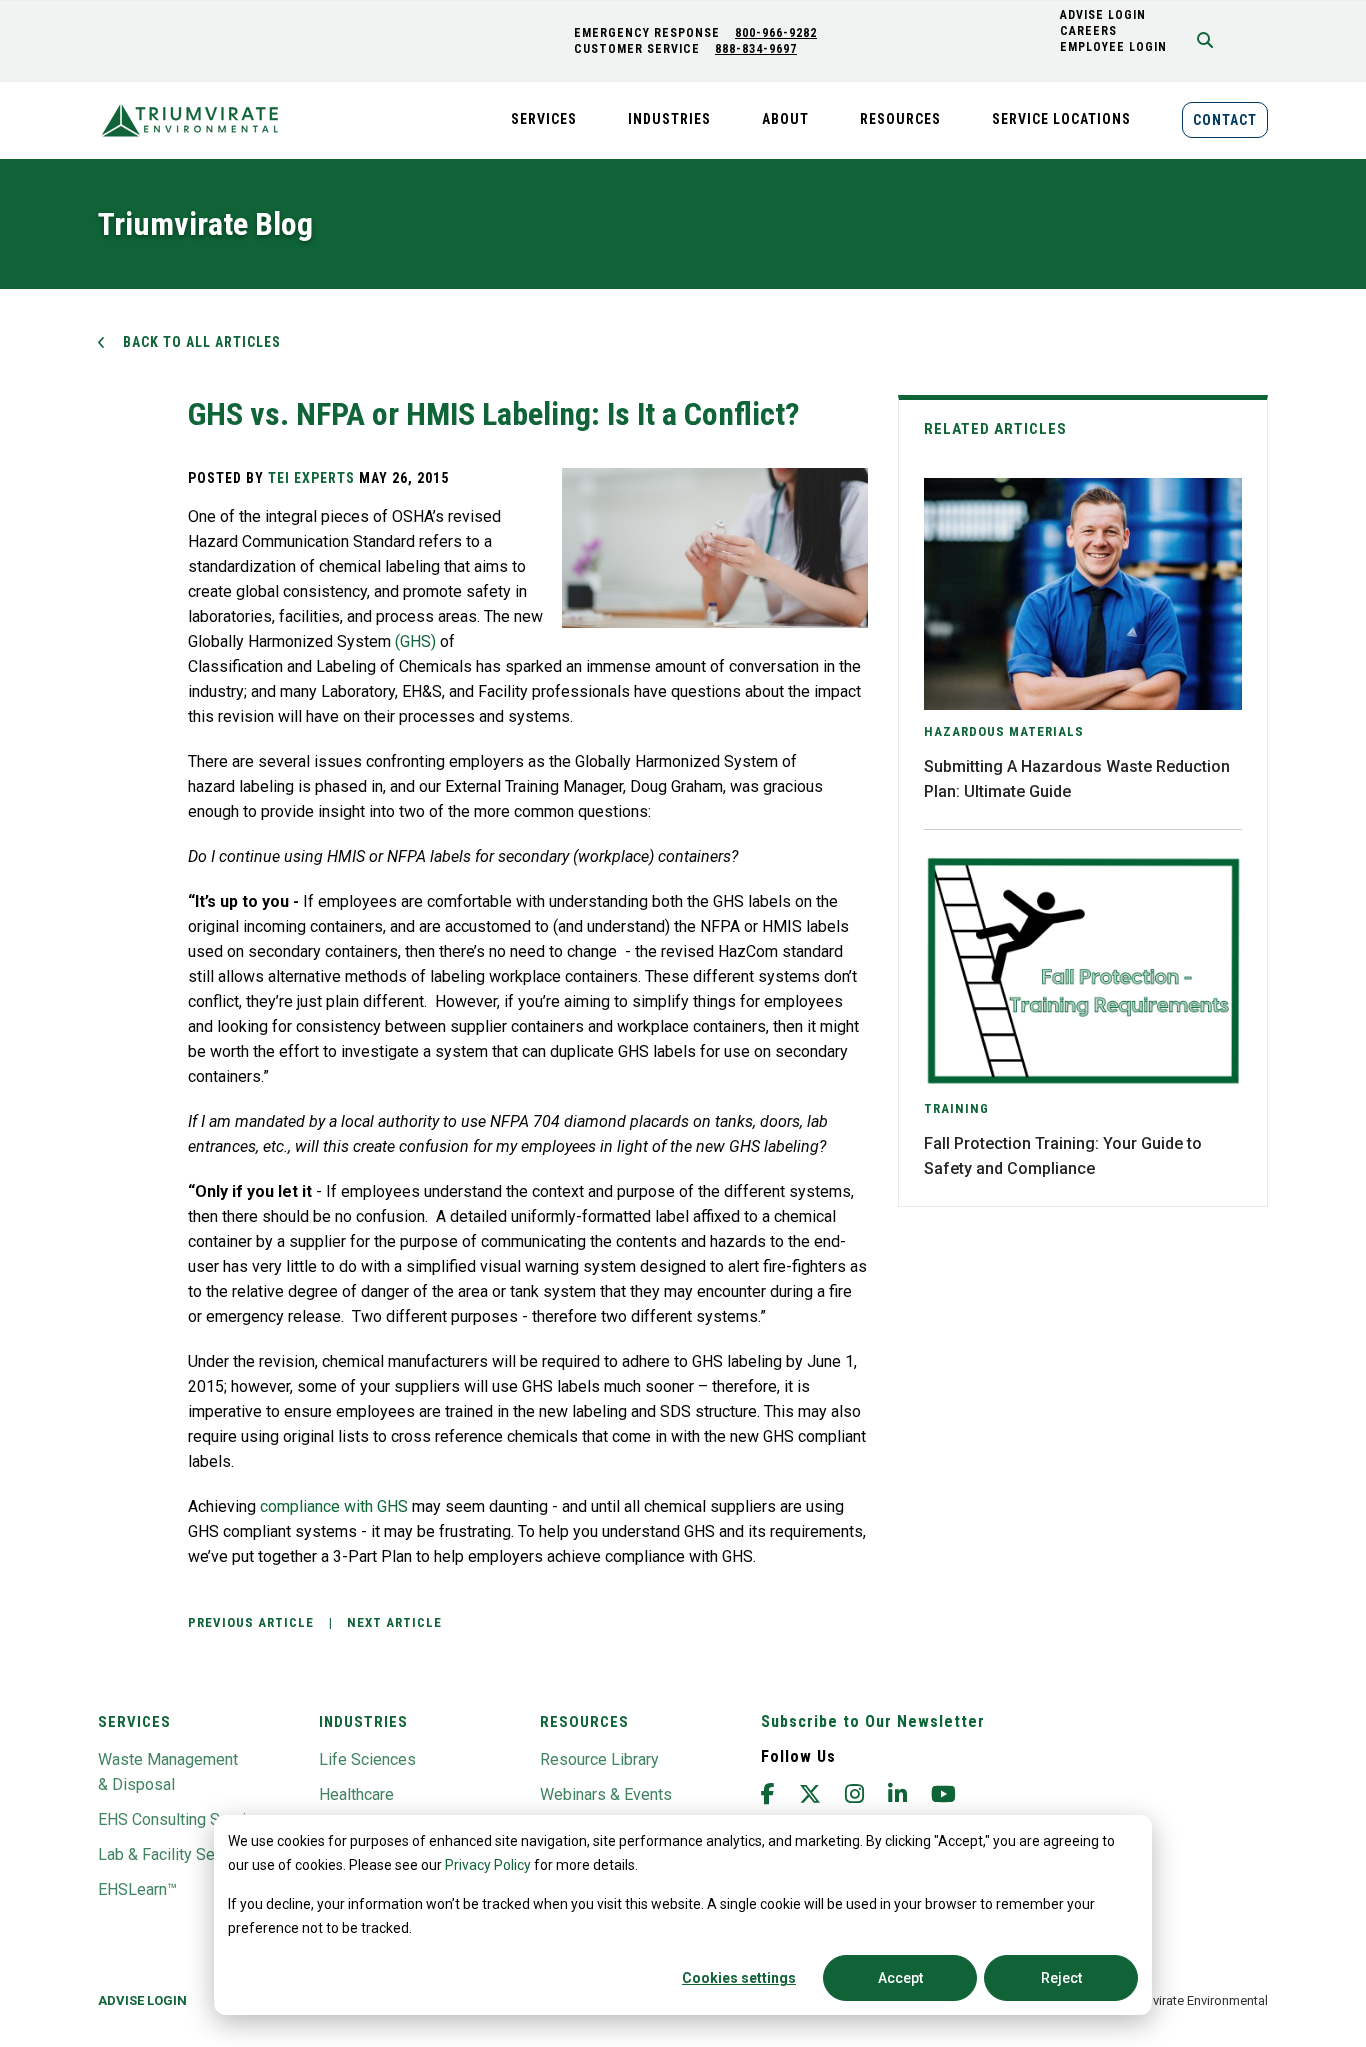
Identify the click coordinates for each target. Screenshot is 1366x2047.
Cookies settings (739, 1978)
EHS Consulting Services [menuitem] (185, 1819)
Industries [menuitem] (669, 119)
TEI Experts (311, 478)
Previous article (251, 1622)
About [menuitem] (785, 119)
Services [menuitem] (544, 119)
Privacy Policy (488, 1865)
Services (134, 1722)
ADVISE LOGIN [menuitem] (1103, 15)
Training (956, 1108)
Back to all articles (202, 342)
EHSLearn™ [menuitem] (137, 1889)
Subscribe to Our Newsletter (873, 1721)
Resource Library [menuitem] (599, 1759)
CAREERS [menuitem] (1088, 31)
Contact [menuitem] (1225, 120)
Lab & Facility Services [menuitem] (178, 1854)
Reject (1061, 1978)
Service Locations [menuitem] (1061, 119)
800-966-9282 (776, 33)
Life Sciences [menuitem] (367, 1759)
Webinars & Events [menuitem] (606, 1794)
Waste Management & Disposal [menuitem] (168, 1772)
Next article (394, 1622)
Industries (363, 1722)
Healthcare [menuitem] (356, 1794)
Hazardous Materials (1004, 731)
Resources (584, 1722)
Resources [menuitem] (900, 119)
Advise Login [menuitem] (142, 2000)
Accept (900, 1978)
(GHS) (415, 641)
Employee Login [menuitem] (1113, 47)
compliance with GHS (334, 1506)
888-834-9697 (756, 49)
